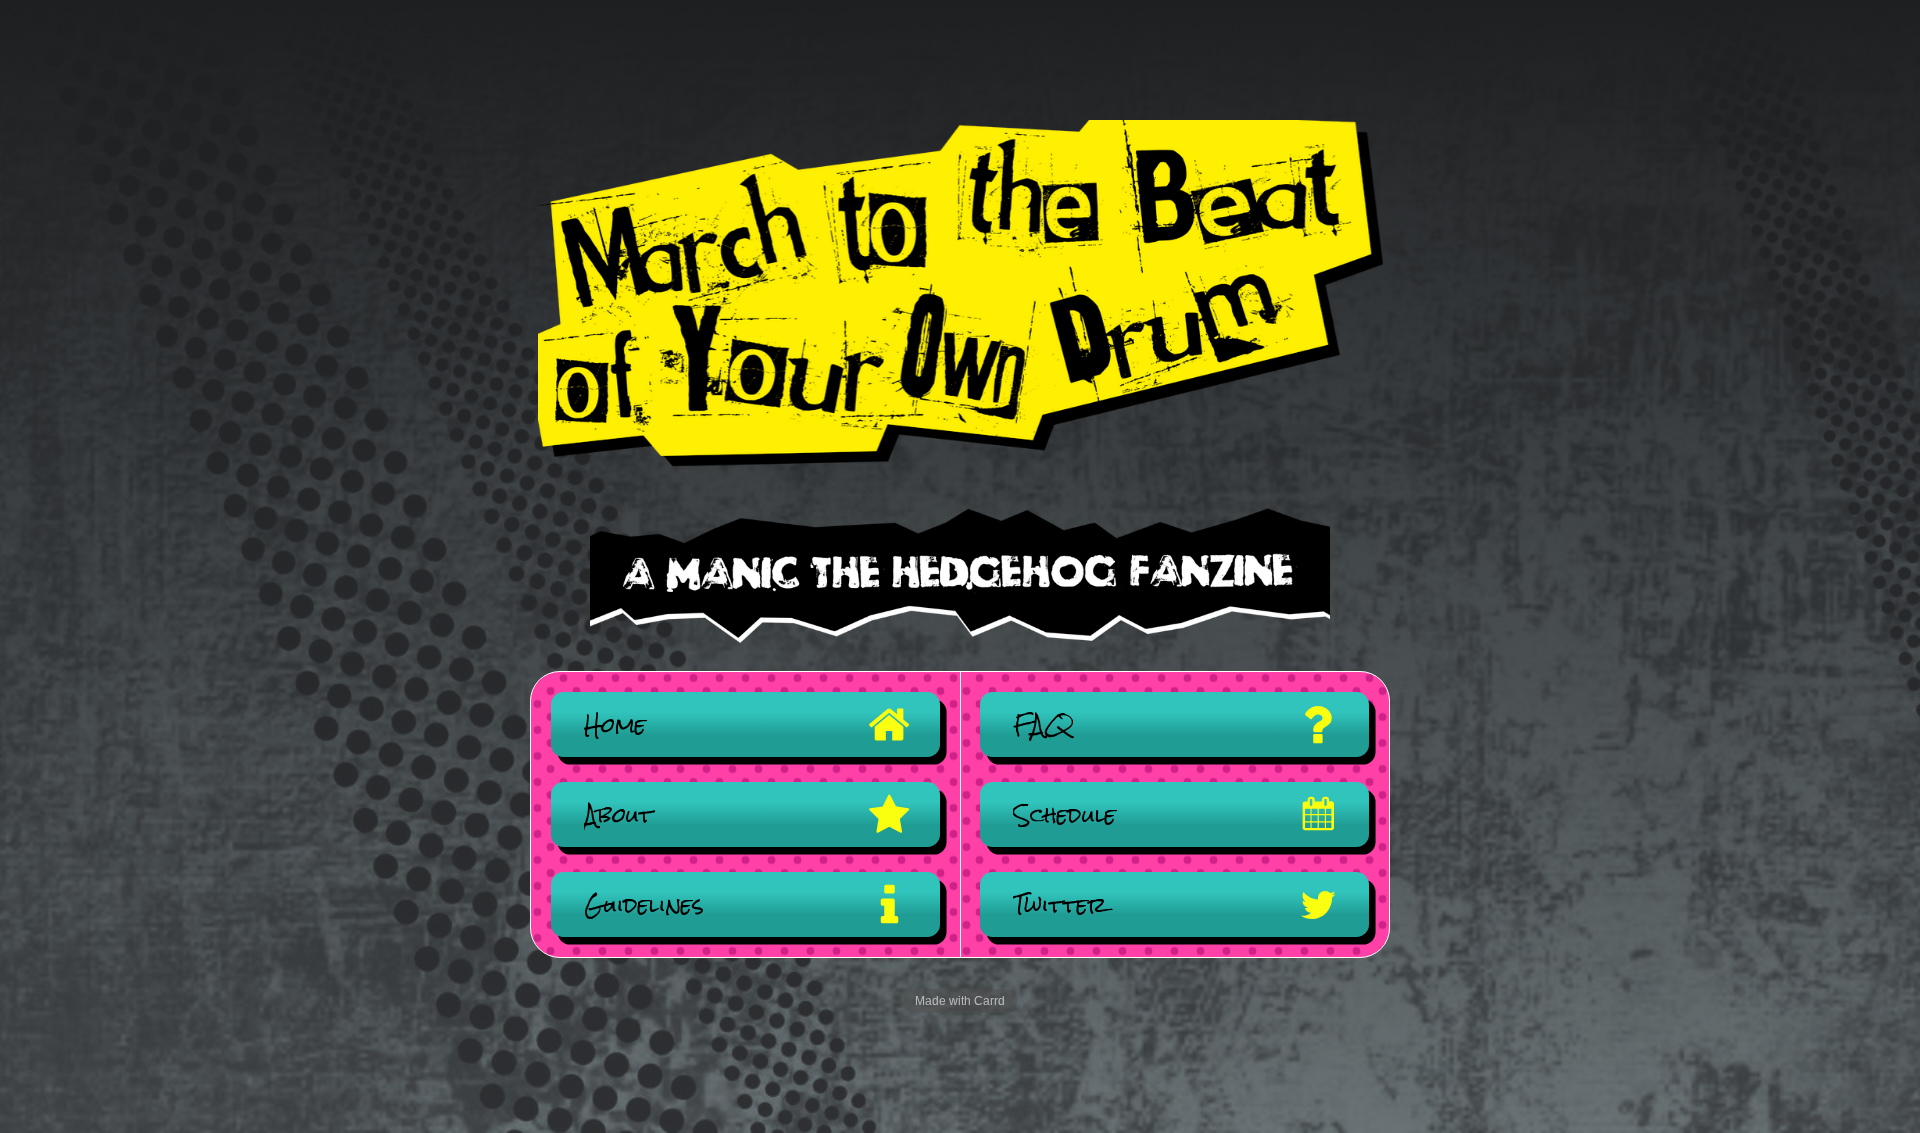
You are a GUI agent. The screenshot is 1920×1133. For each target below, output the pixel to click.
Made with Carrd (960, 1001)
